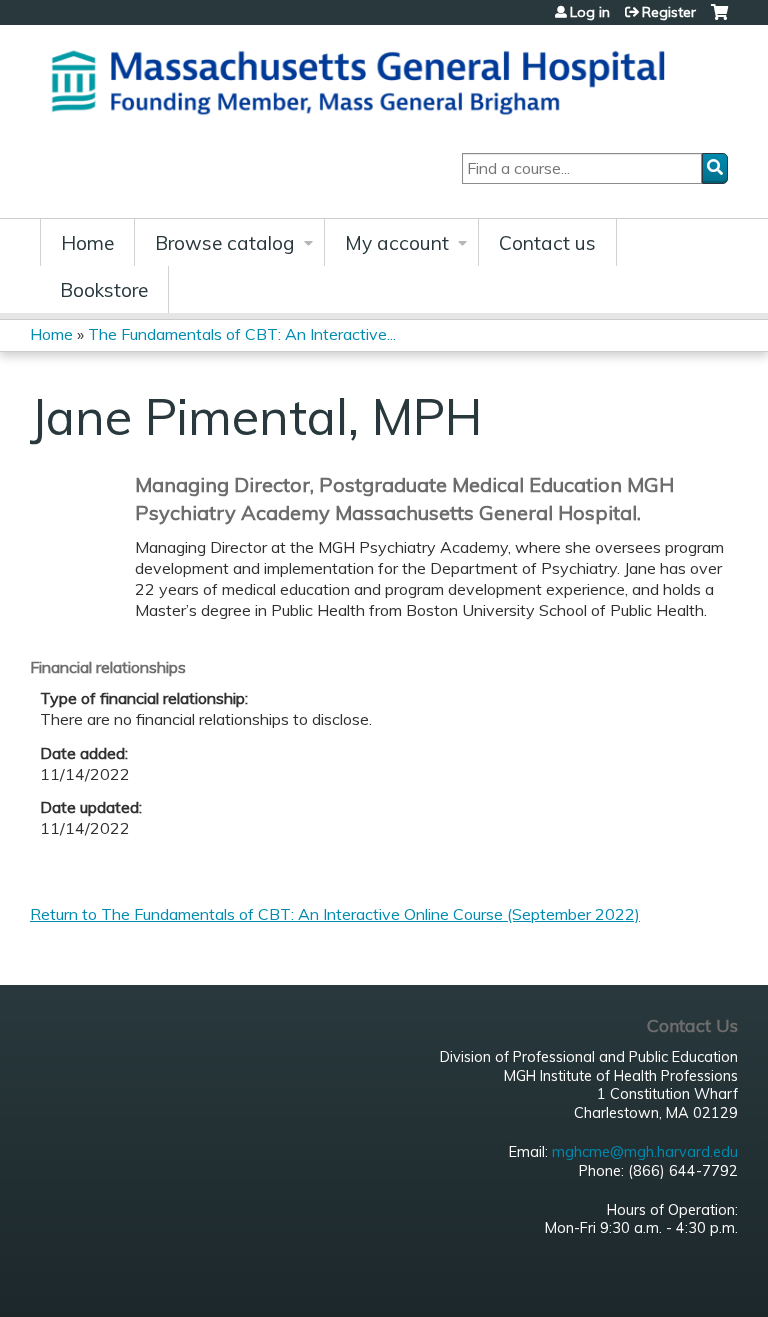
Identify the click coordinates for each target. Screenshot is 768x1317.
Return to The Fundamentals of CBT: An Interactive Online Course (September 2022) (335, 914)
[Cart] (719, 19)
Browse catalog (225, 243)
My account (397, 243)
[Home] (365, 79)
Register (669, 12)
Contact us (547, 243)
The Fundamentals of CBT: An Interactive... (242, 334)
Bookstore (104, 290)
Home (87, 243)
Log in (590, 12)
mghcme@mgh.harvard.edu (645, 1152)
